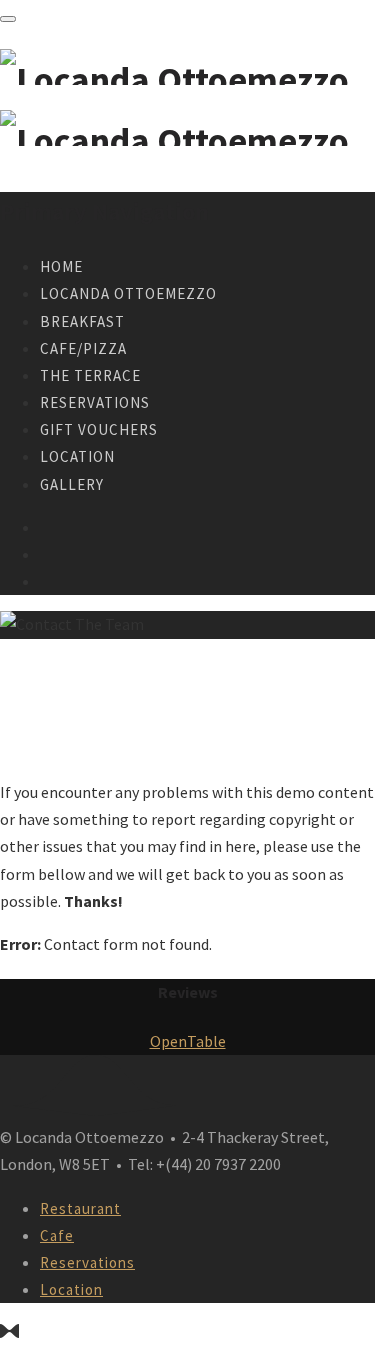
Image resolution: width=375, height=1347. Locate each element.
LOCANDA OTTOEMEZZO (128, 293)
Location (71, 1289)
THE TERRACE (90, 375)
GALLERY (72, 484)
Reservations (87, 1262)
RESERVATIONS (95, 402)
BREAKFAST (82, 321)
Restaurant (80, 1208)
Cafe (57, 1235)
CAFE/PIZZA (83, 348)
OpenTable (188, 1041)
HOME (61, 266)
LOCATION (77, 456)
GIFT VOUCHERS (99, 429)
